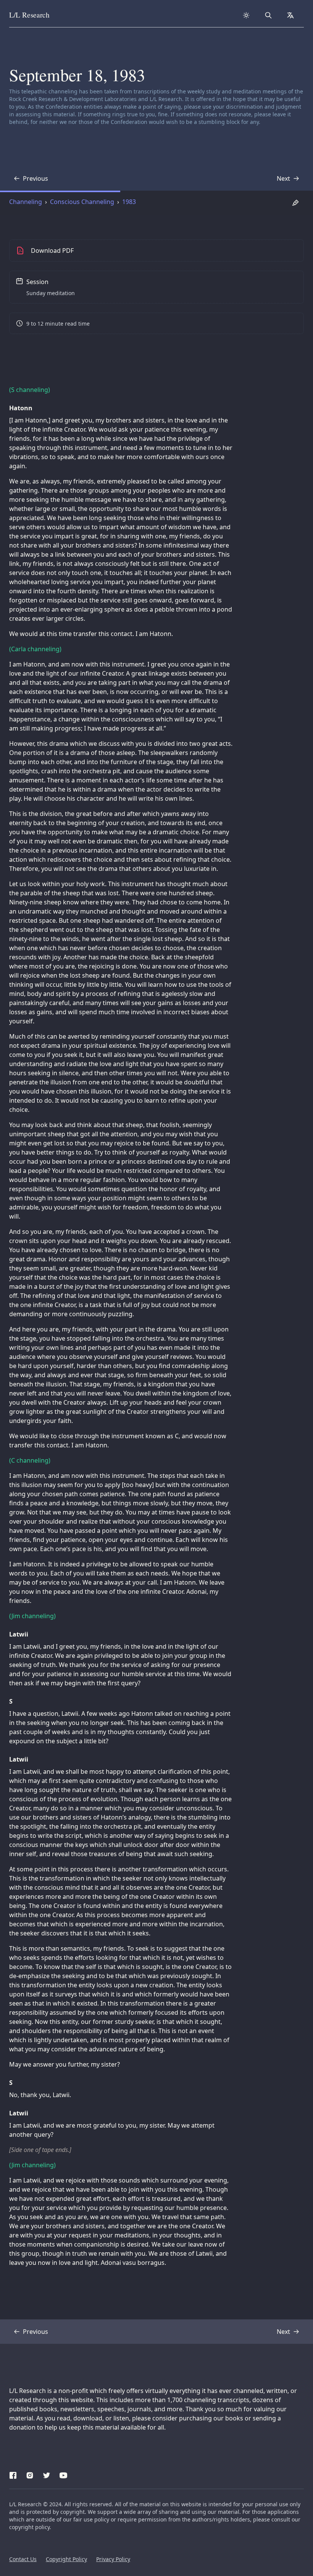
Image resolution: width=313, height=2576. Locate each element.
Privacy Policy (113, 2559)
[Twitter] (47, 2474)
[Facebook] (13, 2474)
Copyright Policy (66, 2559)
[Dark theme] (246, 15)
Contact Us (23, 2559)
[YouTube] (63, 2474)
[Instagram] (30, 2474)
